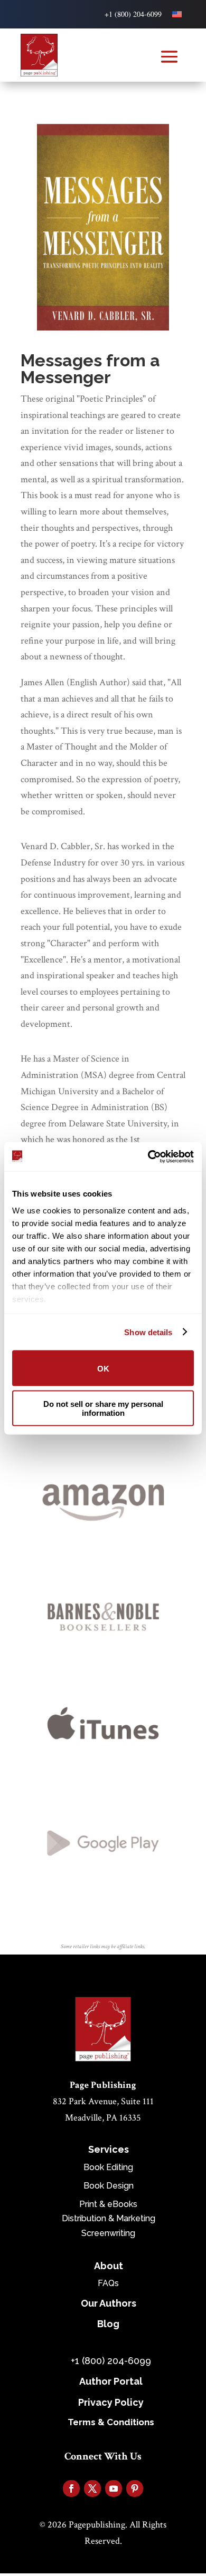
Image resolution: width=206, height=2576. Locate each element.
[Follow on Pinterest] (135, 2488)
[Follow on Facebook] (71, 2488)
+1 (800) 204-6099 (133, 14)
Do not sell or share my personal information (103, 1408)
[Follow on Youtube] (114, 2488)
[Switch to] (177, 14)
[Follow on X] (92, 2488)
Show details (148, 1332)
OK (103, 1368)
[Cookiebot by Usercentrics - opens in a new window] (148, 1156)
